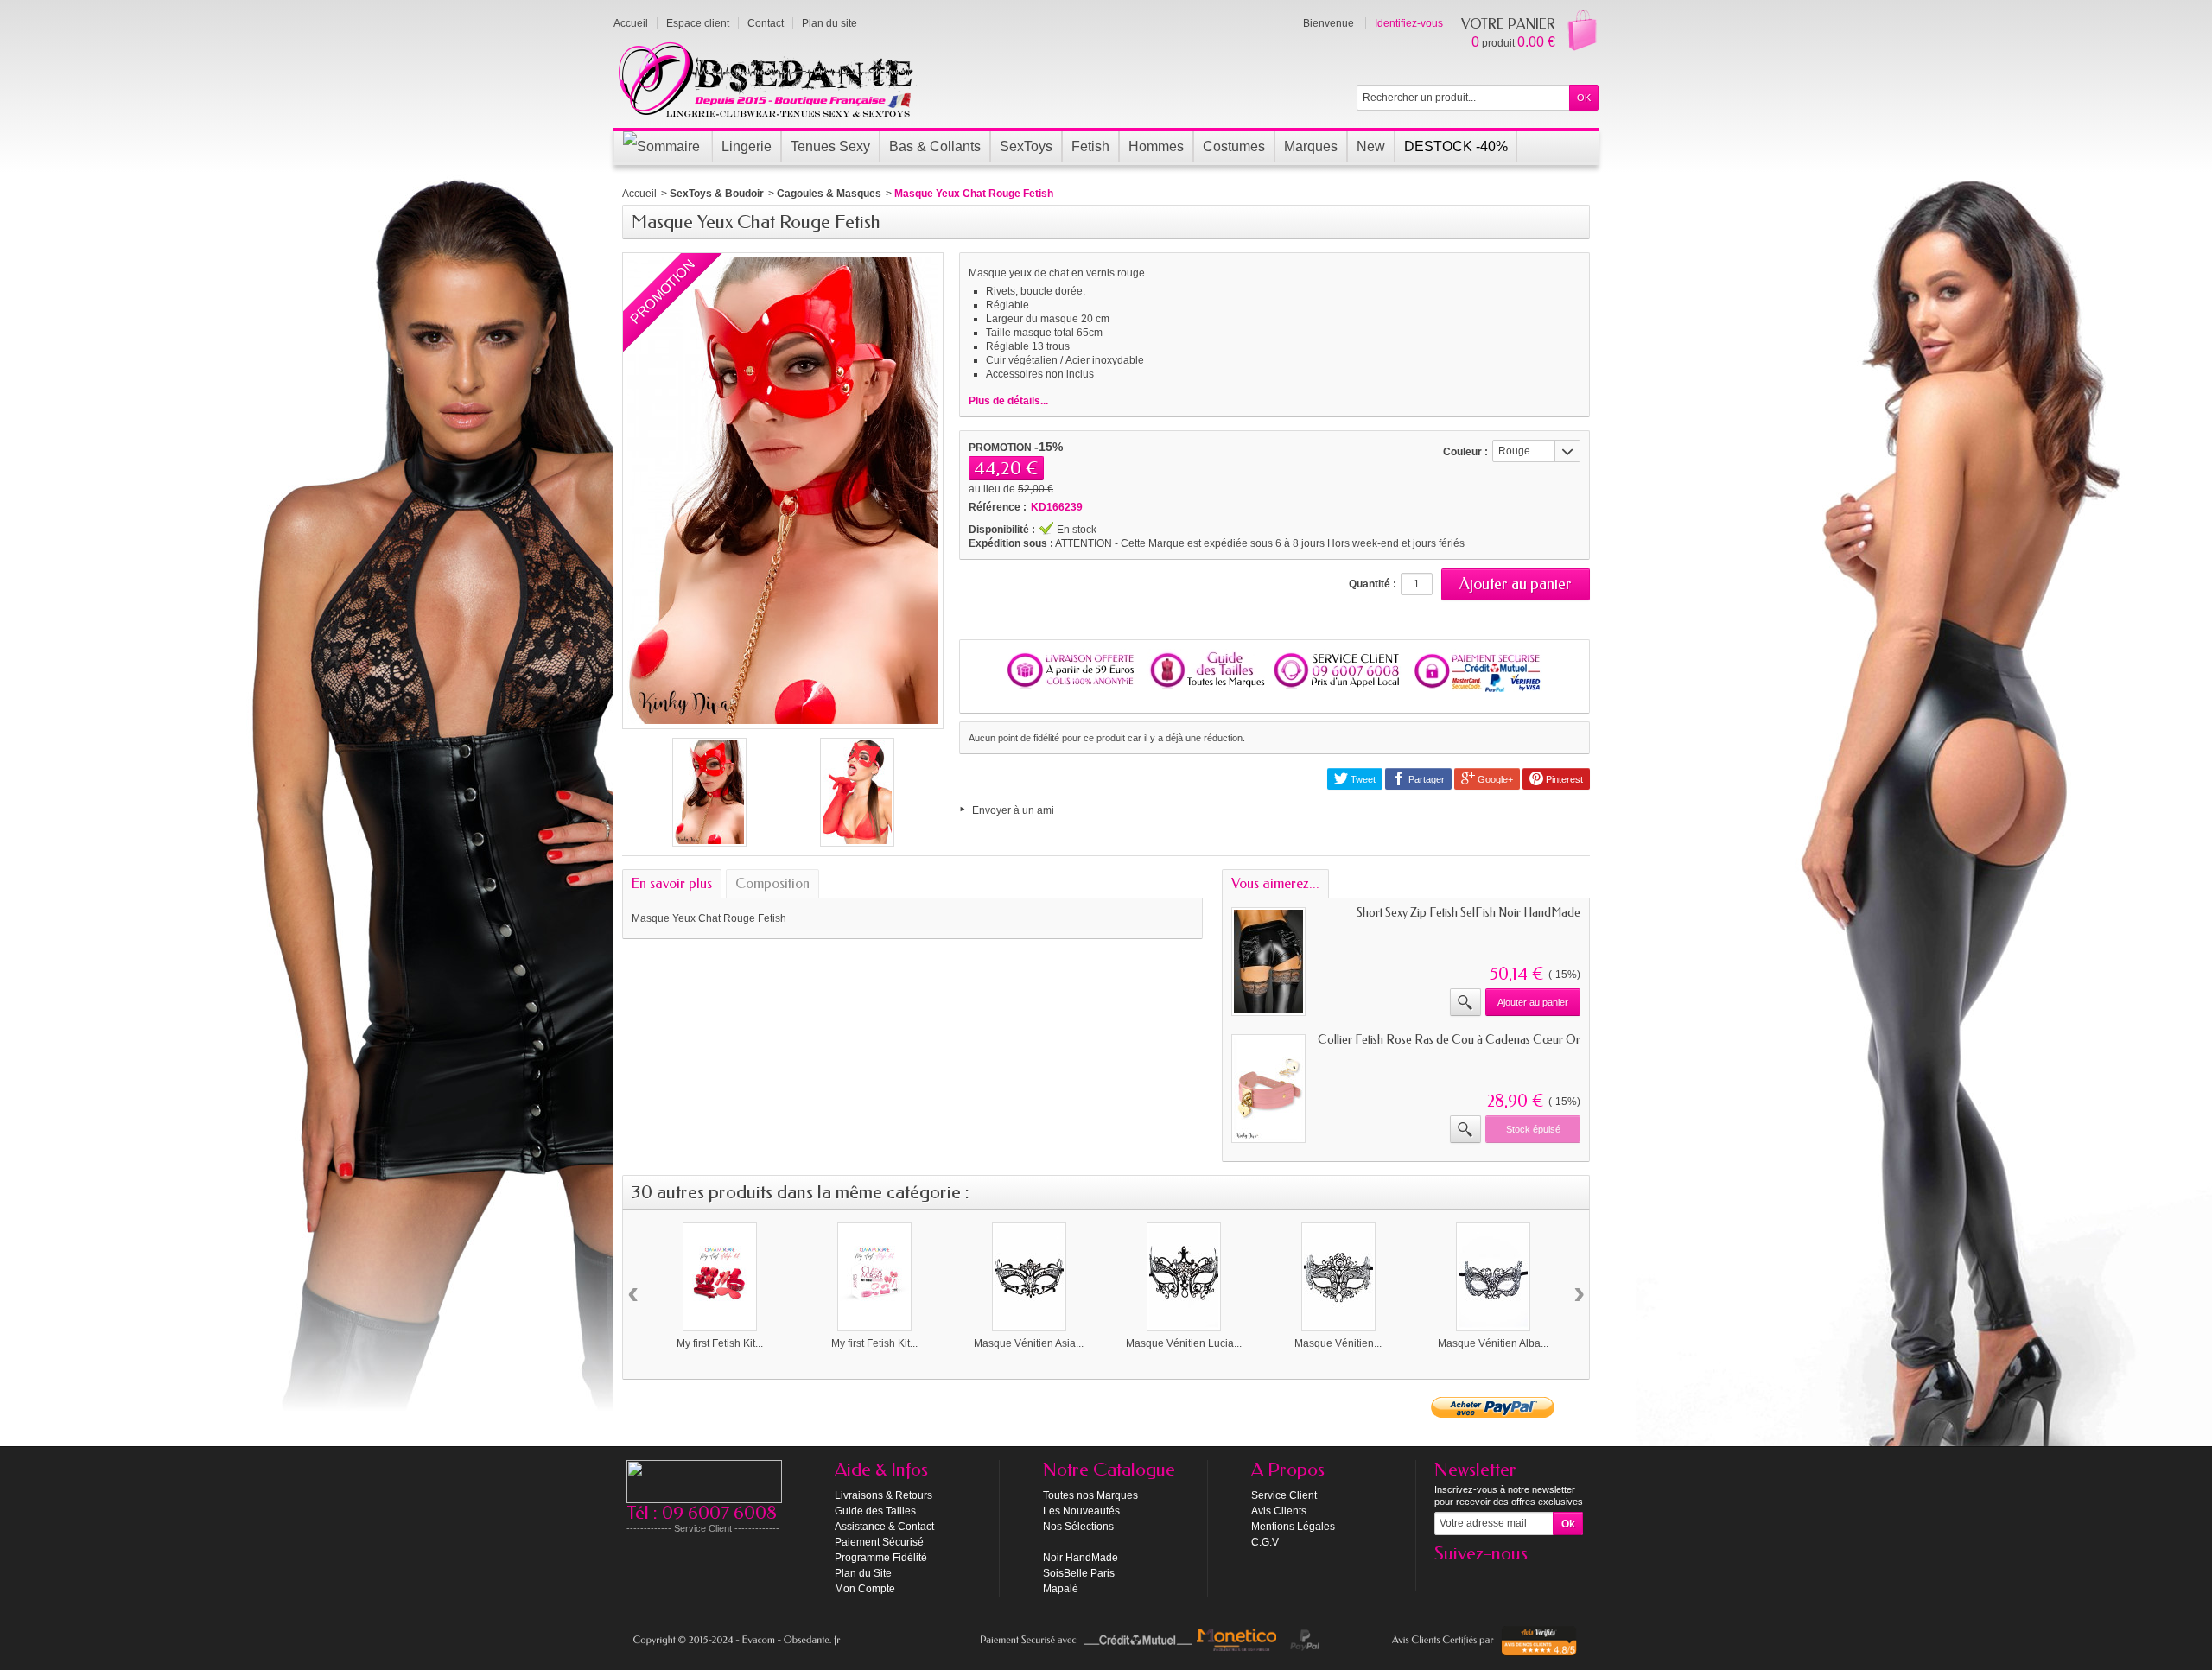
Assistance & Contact (884, 1527)
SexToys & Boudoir (717, 194)
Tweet (1362, 779)
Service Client (1284, 1495)
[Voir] (1465, 1002)
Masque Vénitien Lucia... (1184, 1343)
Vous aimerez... (1275, 883)
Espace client (698, 23)
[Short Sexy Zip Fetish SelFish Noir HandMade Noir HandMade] (1268, 962)
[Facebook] (1446, 1579)
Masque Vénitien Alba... (1493, 1343)
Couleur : (1465, 452)
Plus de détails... (1008, 401)
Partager (1425, 779)
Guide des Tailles (875, 1511)
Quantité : (1373, 584)
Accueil (639, 194)
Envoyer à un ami (1013, 810)
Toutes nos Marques (1090, 1495)
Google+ (1494, 779)
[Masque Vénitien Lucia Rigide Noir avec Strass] (1184, 1277)
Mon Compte (865, 1589)
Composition (772, 883)
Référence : (998, 507)
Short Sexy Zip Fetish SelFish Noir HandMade (1468, 913)
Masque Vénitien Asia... (1029, 1343)
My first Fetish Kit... (720, 1343)
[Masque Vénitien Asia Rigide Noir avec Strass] (1029, 1277)
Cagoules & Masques (829, 194)
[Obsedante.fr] (767, 78)
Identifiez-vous (1409, 23)
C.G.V (1265, 1542)
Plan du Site (863, 1573)
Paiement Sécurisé (879, 1542)
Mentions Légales (1293, 1527)
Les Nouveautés (1081, 1511)
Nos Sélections (1078, 1527)
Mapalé (1061, 1589)
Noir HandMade (1081, 1558)
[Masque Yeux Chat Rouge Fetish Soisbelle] (709, 792)
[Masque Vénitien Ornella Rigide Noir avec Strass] (1338, 1277)
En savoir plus (672, 883)
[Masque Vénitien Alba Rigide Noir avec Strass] (1493, 1277)
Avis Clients (1279, 1511)
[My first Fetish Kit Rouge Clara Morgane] (720, 1277)
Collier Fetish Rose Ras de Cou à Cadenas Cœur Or (1449, 1040)
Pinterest (1563, 779)
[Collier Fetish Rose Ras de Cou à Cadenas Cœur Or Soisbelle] (1268, 1089)
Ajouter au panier (1533, 1002)
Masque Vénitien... (1338, 1343)
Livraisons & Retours (884, 1495)
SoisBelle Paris (1079, 1573)
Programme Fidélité (881, 1558)
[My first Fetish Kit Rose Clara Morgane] (874, 1277)
